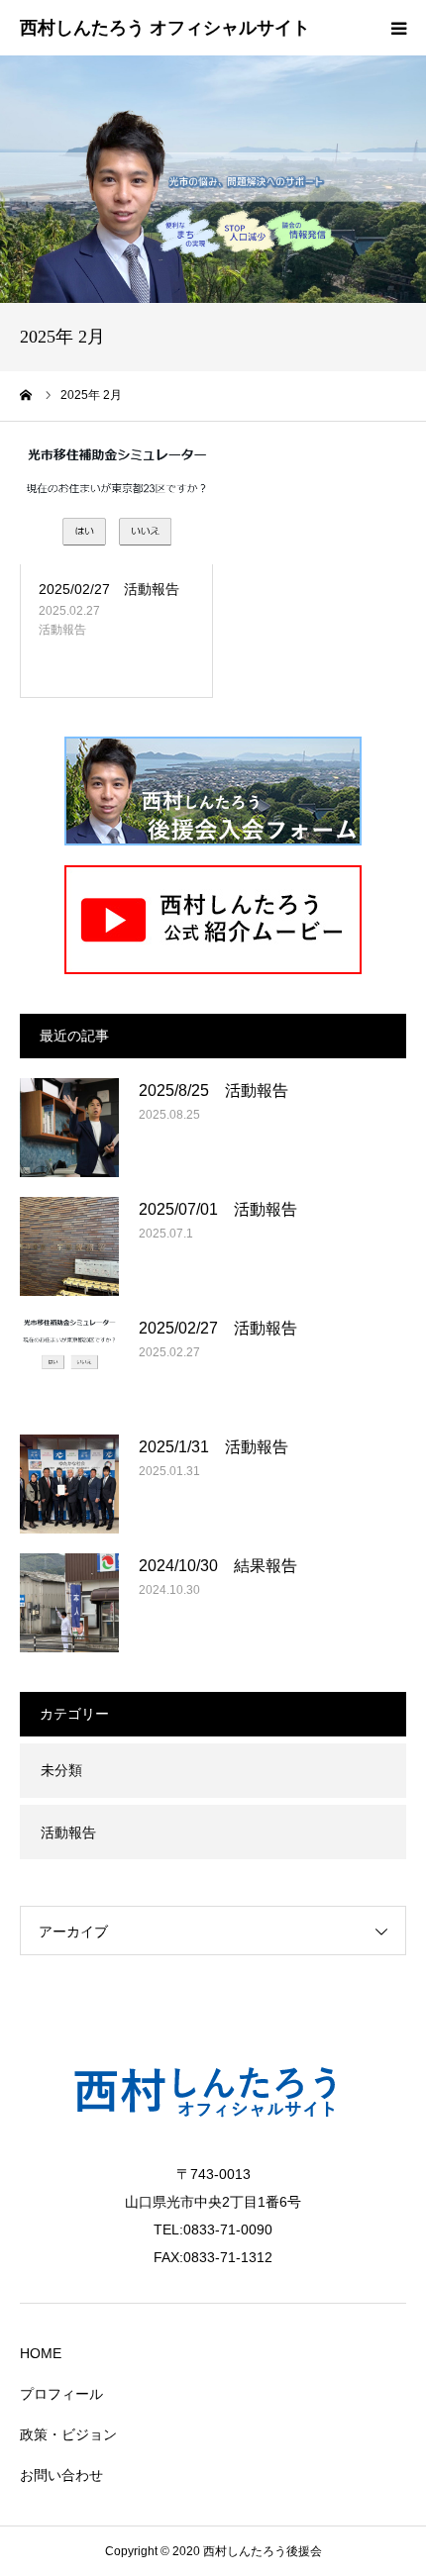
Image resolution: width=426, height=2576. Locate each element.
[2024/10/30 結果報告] (69, 1603)
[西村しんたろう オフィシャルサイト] (165, 29)
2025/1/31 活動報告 (213, 1447)
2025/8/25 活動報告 (213, 1090)
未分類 (61, 1770)
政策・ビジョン (68, 2434)
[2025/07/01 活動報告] (69, 1246)
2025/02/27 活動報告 (109, 589)
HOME (41, 2353)
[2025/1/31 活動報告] (69, 1484)
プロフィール (61, 2394)
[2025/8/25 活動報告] (69, 1128)
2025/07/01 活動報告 (218, 1209)
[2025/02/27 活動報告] (116, 503)
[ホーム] (27, 395)
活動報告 (62, 630)
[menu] (398, 28)
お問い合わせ (61, 2475)
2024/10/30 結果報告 (218, 1566)
